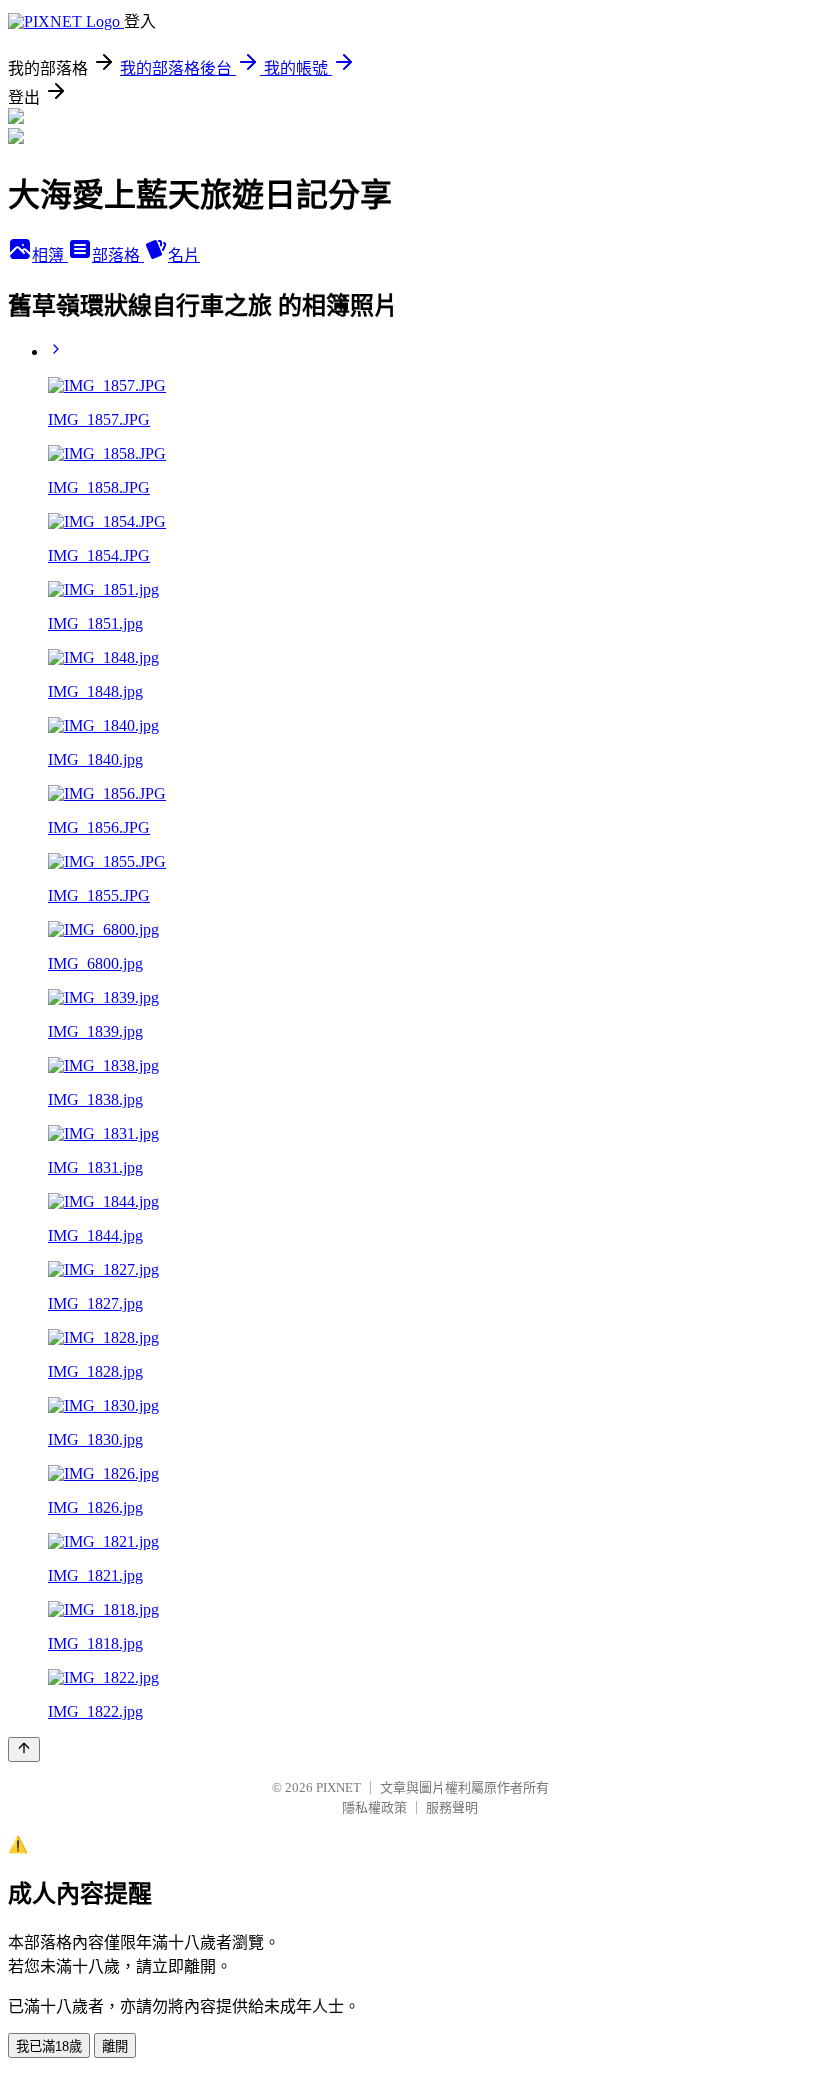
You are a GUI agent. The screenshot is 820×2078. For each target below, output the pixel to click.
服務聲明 (452, 1807)
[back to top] (24, 1749)
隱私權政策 (374, 1807)
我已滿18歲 (49, 2046)
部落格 (118, 255)
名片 (184, 255)
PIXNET (338, 1787)
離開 (115, 2046)
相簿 (50, 255)
